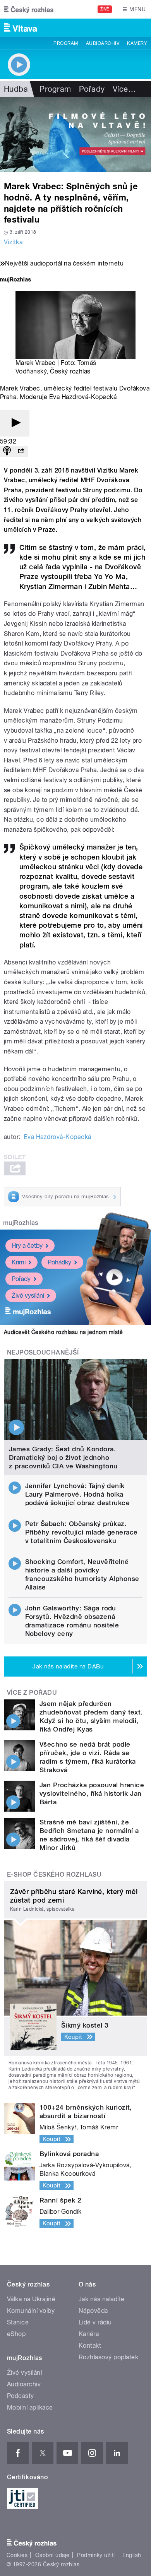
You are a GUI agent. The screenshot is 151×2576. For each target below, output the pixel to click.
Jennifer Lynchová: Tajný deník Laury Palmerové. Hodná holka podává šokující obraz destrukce (78, 1494)
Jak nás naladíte (102, 2299)
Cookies (17, 2555)
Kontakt (90, 2346)
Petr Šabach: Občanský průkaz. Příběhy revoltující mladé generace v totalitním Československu (82, 1532)
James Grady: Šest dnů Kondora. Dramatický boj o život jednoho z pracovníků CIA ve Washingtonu (63, 1458)
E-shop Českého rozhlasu (54, 1875)
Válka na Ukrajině (31, 2299)
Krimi (19, 1262)
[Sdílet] (21, 451)
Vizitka (13, 242)
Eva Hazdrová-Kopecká (57, 1137)
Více (124, 89)
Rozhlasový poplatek (108, 2357)
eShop (16, 2334)
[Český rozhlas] (29, 9)
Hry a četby (27, 1246)
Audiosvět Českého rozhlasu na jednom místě (63, 1332)
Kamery (137, 43)
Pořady (92, 89)
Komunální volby (31, 2311)
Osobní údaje (52, 2555)
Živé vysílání (28, 1296)
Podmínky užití (96, 2555)
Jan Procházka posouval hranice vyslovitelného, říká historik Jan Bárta (92, 1793)
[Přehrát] (15, 423)
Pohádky (59, 1262)
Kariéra (89, 2334)
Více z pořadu (32, 1693)
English (132, 2555)
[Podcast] (7, 451)
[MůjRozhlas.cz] (15, 280)
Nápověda (93, 2311)
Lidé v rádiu (95, 2322)
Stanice (18, 2322)
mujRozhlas (21, 1223)
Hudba (16, 89)
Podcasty (21, 2396)
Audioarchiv (103, 43)
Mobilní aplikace (30, 2407)
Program (66, 43)
